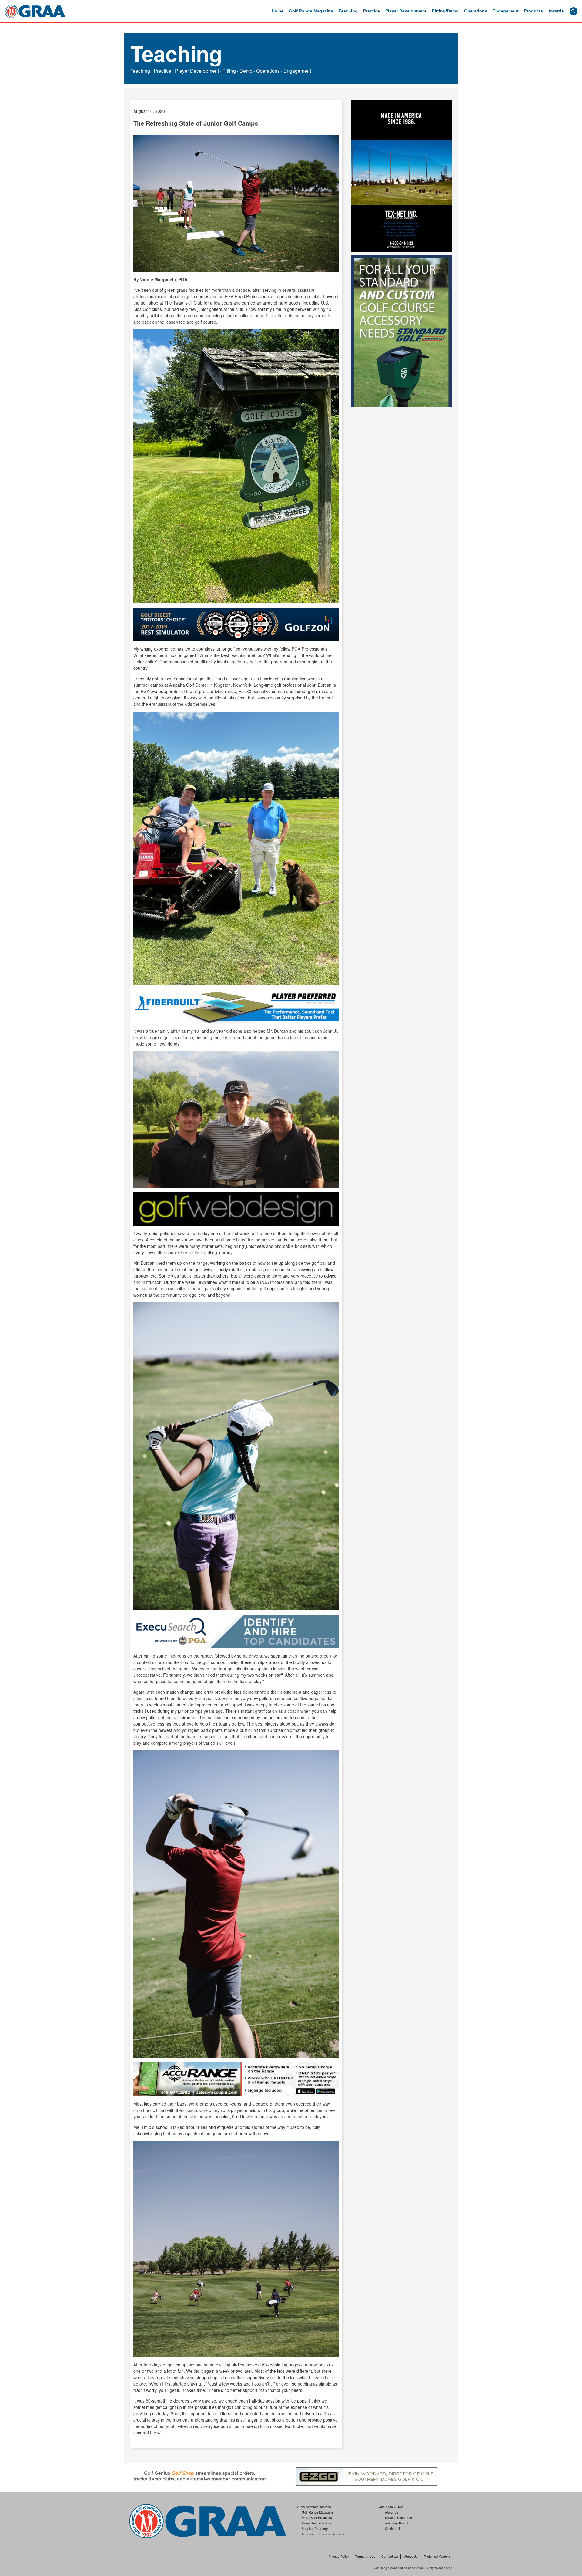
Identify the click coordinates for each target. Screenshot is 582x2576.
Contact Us (393, 2528)
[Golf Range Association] (35, 11)
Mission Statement (398, 2517)
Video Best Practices (317, 2523)
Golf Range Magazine (311, 11)
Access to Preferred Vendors (323, 2534)
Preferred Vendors (437, 2556)
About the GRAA (391, 2507)
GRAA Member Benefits (313, 2507)
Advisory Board (396, 2523)
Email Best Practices (317, 2517)
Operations (476, 11)
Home (278, 11)
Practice (371, 11)
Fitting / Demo (237, 71)
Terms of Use (365, 2556)
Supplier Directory (315, 2528)
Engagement (506, 11)
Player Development (406, 11)
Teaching (348, 11)
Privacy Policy (339, 2556)
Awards (556, 11)
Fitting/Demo (445, 11)
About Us (392, 2512)
